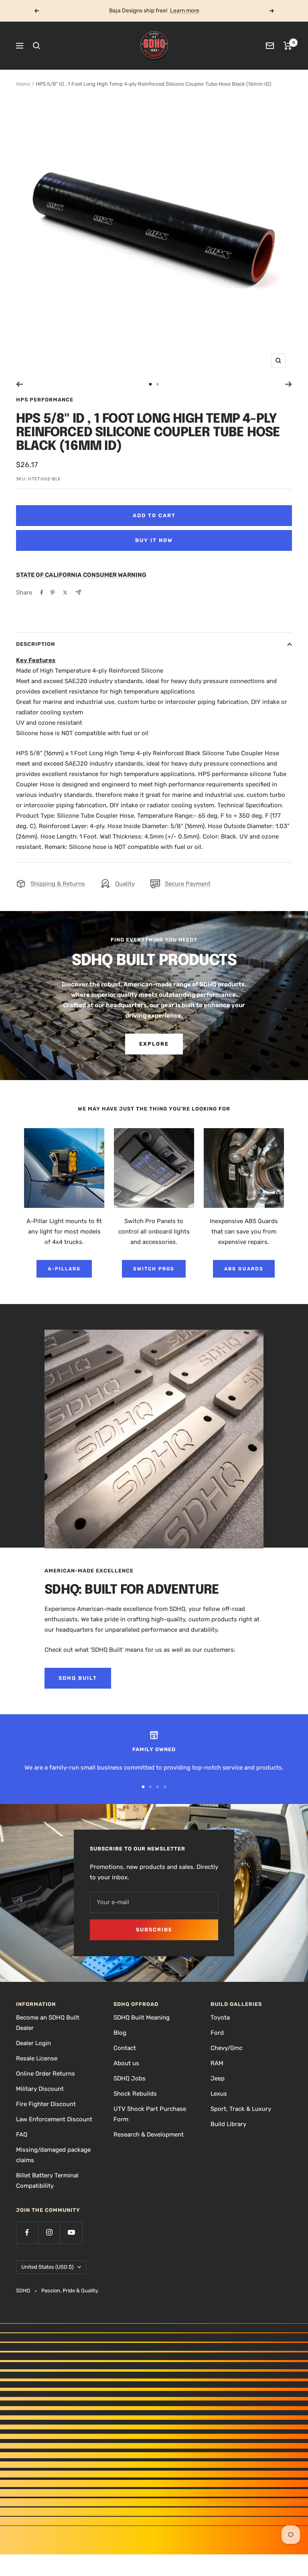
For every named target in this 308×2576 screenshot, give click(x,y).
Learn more (185, 11)
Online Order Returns (46, 2074)
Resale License (37, 2058)
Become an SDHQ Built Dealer (48, 2023)
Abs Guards (244, 1269)
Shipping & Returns (58, 884)
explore (154, 1044)
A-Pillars (64, 1269)
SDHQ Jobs (130, 2078)
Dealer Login (33, 2043)
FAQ (22, 2135)
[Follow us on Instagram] (49, 2232)
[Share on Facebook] (42, 593)
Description (35, 644)
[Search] (36, 46)
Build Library (228, 2124)
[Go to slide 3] (158, 1787)
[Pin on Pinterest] (53, 593)
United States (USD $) (47, 2267)
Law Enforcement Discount (54, 2119)
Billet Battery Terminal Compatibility (47, 2181)
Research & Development (149, 2135)
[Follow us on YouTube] (71, 2232)
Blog (120, 2033)
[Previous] (19, 384)
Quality (125, 884)
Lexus (219, 2094)
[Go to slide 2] (158, 384)
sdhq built (78, 1678)
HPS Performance (45, 400)
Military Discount (40, 2089)
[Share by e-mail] (78, 592)
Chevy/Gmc (227, 2048)
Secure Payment (188, 884)
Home (23, 84)
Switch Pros (154, 1269)
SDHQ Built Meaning (142, 2018)
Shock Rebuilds (135, 2094)
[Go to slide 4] (165, 1787)
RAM (217, 2063)
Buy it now (154, 540)
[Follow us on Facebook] (27, 2232)
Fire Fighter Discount (46, 2104)
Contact (125, 2048)
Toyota (220, 2018)
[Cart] (288, 46)
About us (126, 2063)
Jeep (218, 2078)
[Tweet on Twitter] (65, 593)
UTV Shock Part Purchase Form (150, 2114)
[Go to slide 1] (150, 384)
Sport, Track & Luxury (241, 2109)
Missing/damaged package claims (53, 2155)
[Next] (289, 384)
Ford (217, 2033)
